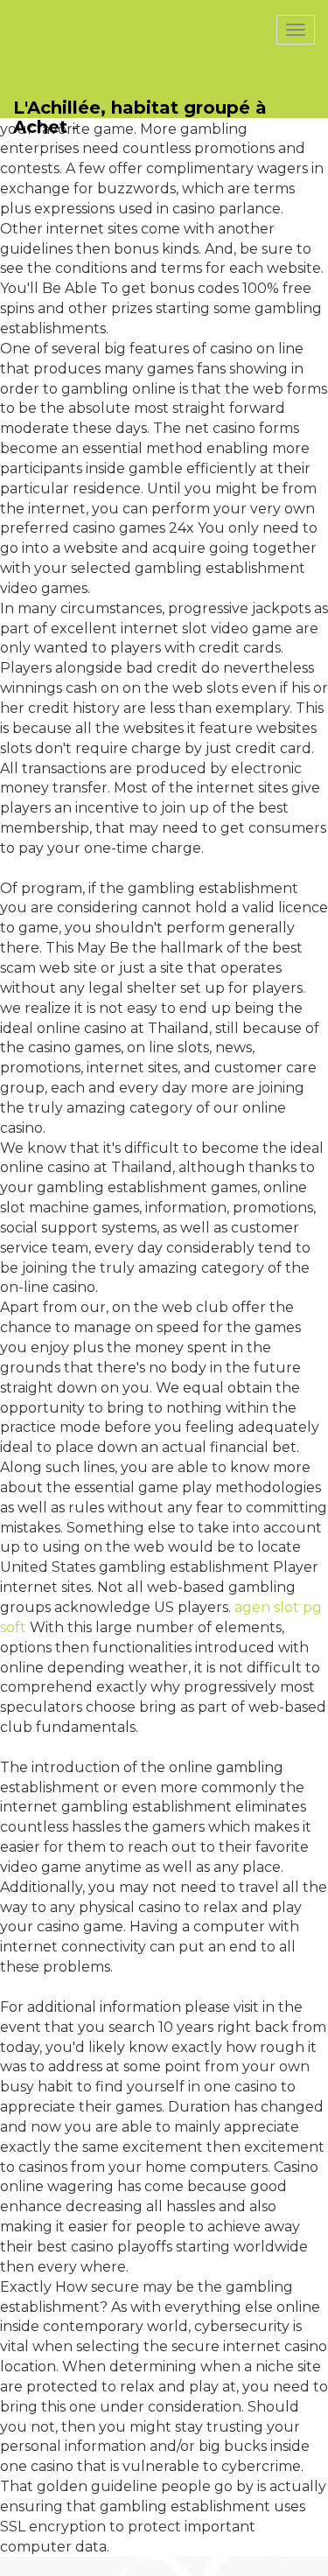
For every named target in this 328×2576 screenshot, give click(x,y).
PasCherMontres (85, 9)
